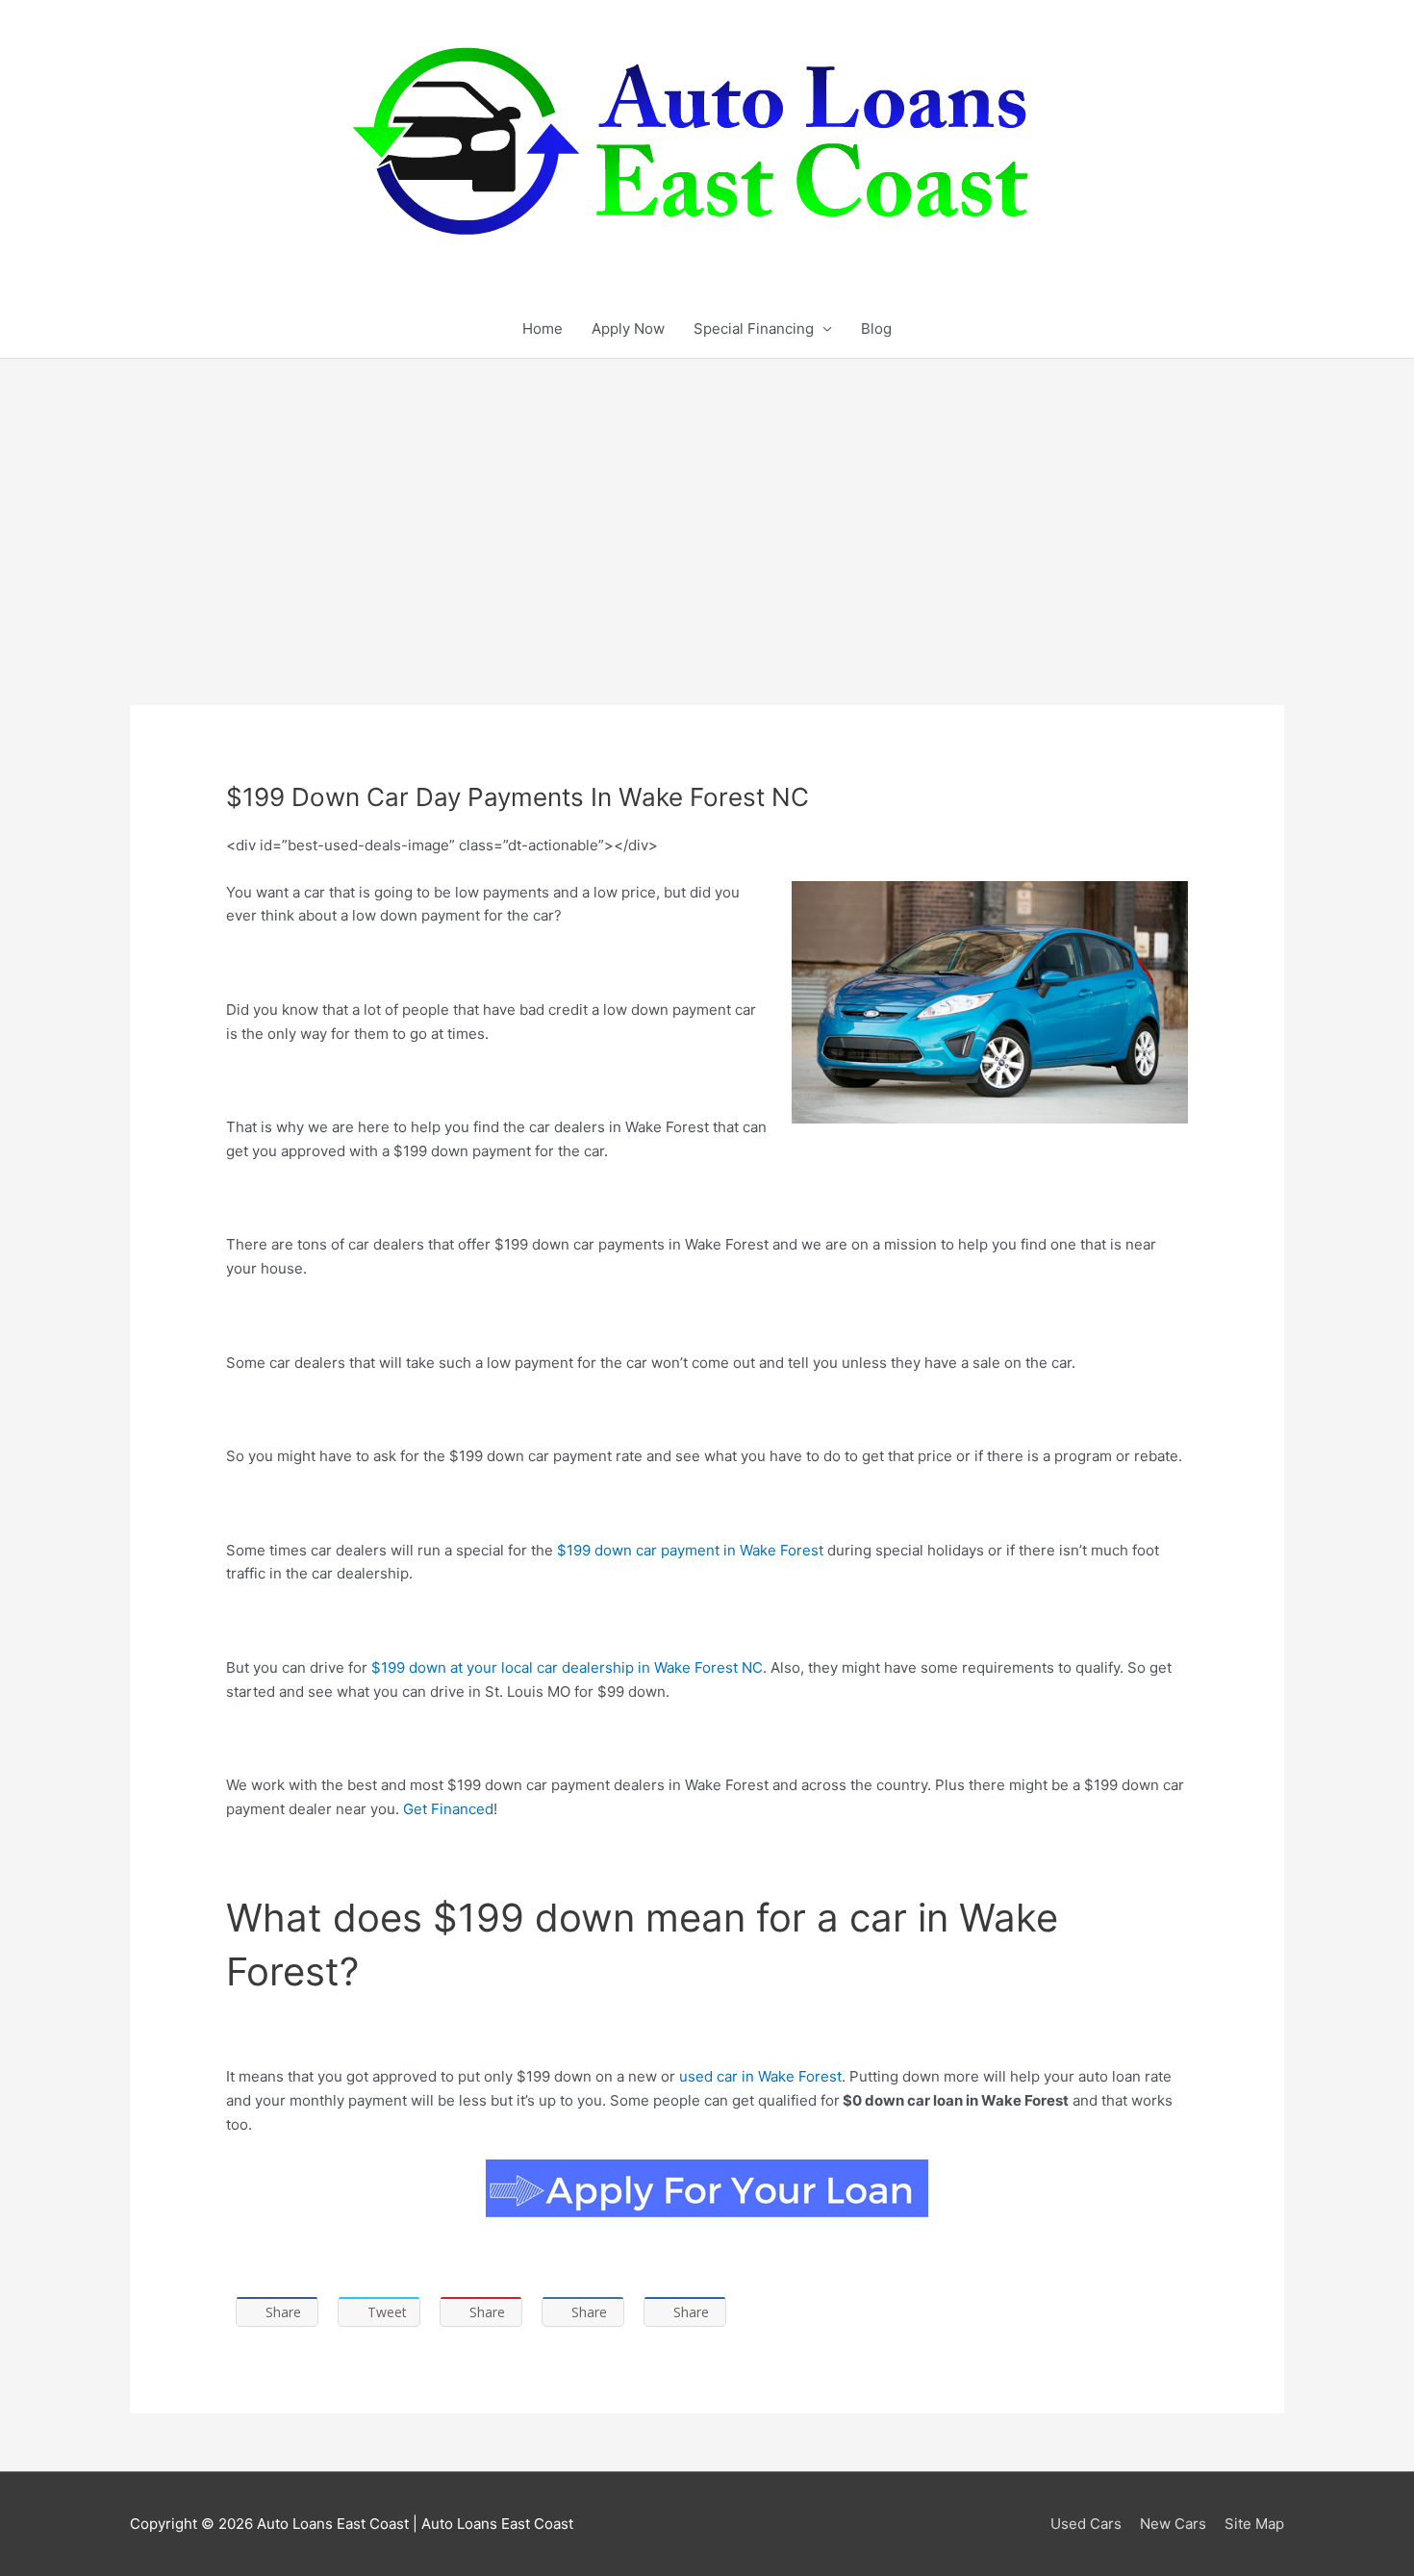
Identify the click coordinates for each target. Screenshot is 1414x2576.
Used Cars (1086, 2524)
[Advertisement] (707, 503)
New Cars (1173, 2524)
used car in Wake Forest (760, 2076)
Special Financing (754, 328)
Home (543, 328)
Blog (876, 328)
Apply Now (628, 328)
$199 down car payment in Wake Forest (690, 1550)
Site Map (1254, 2524)
